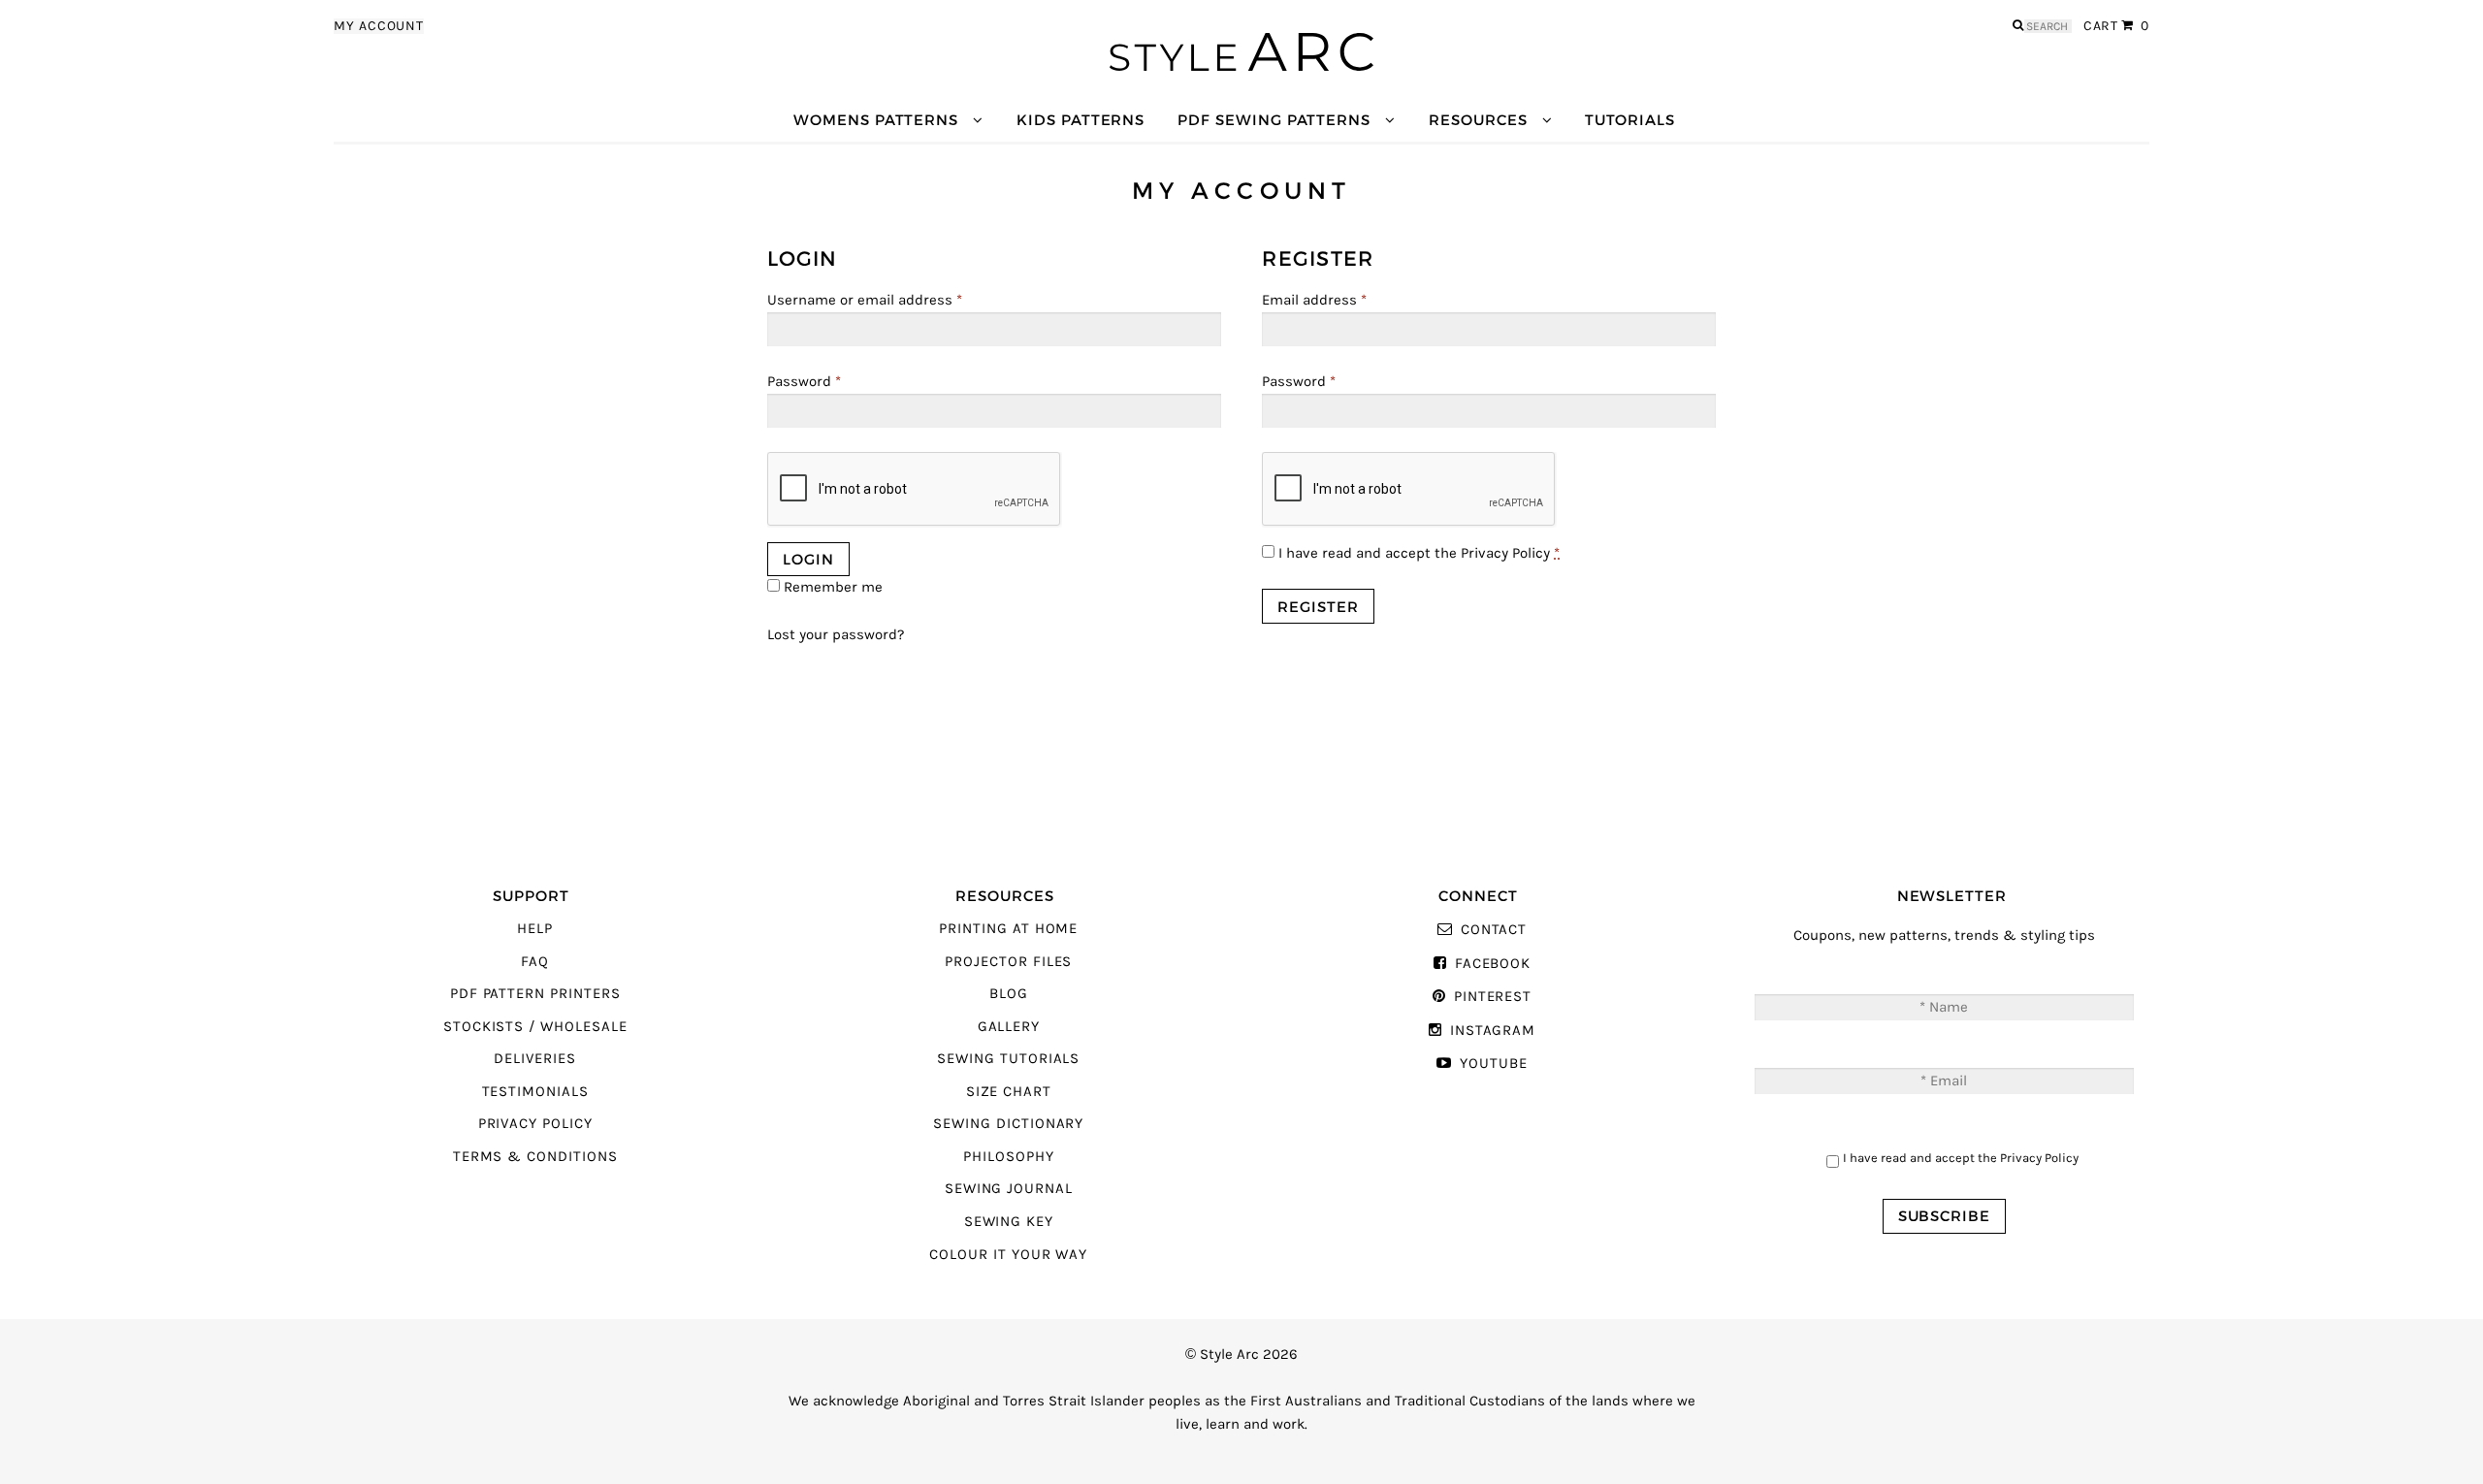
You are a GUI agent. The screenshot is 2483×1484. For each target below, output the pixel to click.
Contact (1494, 930)
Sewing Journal (1009, 1189)
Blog (1009, 994)
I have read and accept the (1417, 553)
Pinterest (1493, 997)
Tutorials (1629, 120)
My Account (379, 26)
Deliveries (534, 1059)
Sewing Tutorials (1008, 1059)
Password (804, 382)
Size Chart (1009, 1092)
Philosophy (1008, 1157)
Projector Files (1008, 962)
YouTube (1493, 1064)
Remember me (831, 587)
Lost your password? (836, 635)
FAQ (535, 962)
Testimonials (535, 1092)
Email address (1314, 300)
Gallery (1009, 1027)
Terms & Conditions (535, 1157)
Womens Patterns (876, 120)
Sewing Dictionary (1008, 1124)
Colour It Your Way (1008, 1255)
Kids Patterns (1080, 120)
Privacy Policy (1505, 553)
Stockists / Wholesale (535, 1027)
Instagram (1493, 1031)
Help (535, 929)
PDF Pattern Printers (535, 994)
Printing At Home (1008, 929)
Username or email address (865, 300)
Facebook (1493, 964)
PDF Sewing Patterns (1274, 120)
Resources (1478, 120)
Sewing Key (1009, 1222)
